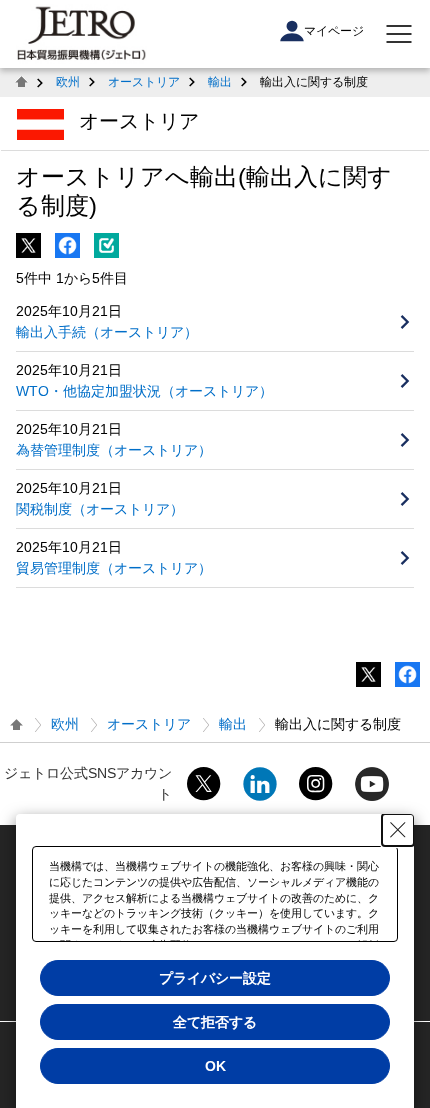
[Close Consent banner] (398, 830)
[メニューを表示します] (399, 34)
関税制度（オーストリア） (100, 509)
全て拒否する (215, 1022)
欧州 (68, 82)
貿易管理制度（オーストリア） (114, 568)
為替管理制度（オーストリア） (114, 450)
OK (215, 1066)
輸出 (220, 82)
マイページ (334, 31)
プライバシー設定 (215, 978)
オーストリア (144, 82)
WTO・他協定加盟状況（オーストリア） (144, 391)
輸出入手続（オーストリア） (107, 332)
